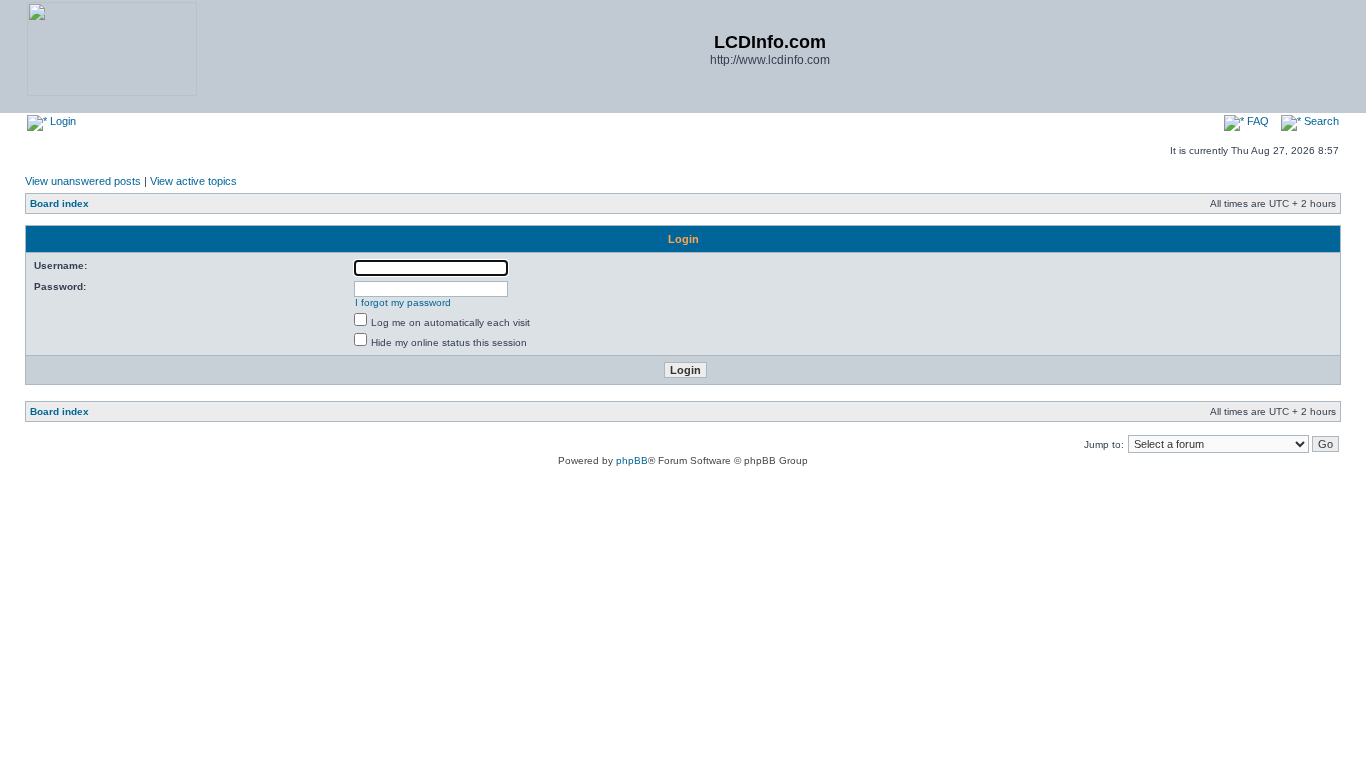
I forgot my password (403, 302)
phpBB (632, 460)
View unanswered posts (83, 181)
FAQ (1256, 121)
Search (1320, 121)
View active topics (193, 181)
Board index (59, 203)
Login (61, 121)
